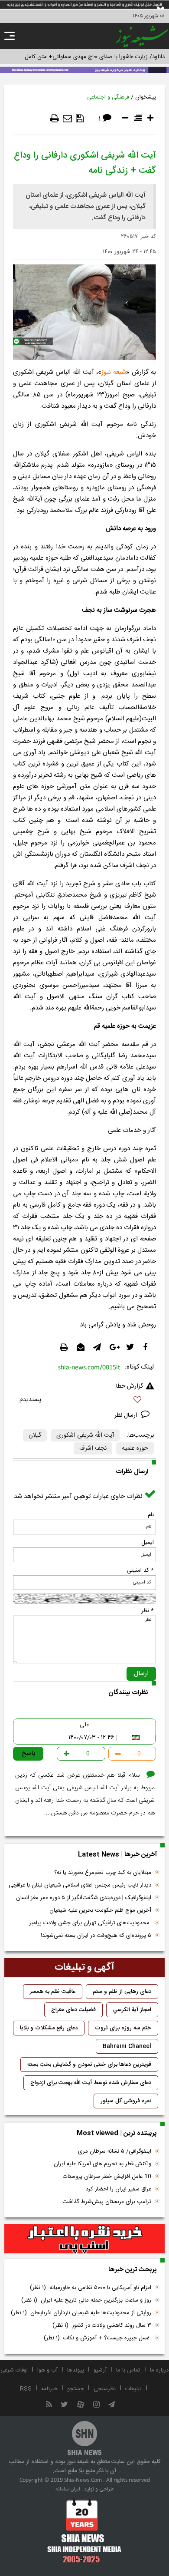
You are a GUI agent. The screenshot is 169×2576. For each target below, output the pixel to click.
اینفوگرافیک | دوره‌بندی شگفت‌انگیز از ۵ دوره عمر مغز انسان (84, 1898)
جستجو (76, 2389)
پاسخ (29, 1753)
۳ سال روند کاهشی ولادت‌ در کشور (102, 2325)
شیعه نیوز (114, 372)
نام (151, 1515)
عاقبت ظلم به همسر (53, 1992)
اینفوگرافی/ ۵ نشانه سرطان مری (115, 2151)
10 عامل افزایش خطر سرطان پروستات (107, 2177)
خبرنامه (49, 2389)
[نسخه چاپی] (55, 119)
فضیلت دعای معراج (73, 2010)
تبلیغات (133, 2389)
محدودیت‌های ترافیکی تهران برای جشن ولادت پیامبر (90, 1923)
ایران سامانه (68, 2489)
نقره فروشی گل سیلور (126, 2101)
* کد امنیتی (140, 1570)
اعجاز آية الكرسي (132, 2010)
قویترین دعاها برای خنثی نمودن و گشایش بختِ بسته (89, 2065)
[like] (84, 1401)
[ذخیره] (80, 119)
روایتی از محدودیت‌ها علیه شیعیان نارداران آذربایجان (81, 2313)
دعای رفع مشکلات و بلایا (49, 2028)
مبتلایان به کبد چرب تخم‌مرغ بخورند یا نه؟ (103, 1873)
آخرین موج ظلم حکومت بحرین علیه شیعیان (100, 1910)
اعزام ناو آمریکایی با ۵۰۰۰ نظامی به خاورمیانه (91, 2288)
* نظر (148, 1611)
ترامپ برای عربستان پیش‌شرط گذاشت (107, 2202)
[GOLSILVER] (84, 2239)
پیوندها (76, 2370)
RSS (26, 2389)
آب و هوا (47, 2370)
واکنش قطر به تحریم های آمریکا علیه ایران (102, 2164)
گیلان (35, 1435)
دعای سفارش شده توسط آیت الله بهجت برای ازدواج (91, 2083)
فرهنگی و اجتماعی (108, 97)
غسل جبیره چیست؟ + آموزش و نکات (97, 2338)
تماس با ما (128, 2370)
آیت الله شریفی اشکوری (85, 1435)
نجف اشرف (93, 1448)
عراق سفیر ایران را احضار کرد (119, 2189)
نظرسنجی (105, 2389)
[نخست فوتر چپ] (84, 2531)
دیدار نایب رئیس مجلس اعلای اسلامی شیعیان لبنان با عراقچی (80, 1885)
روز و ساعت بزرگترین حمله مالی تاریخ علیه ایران (86, 2300)
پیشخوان (146, 97)
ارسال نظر (127, 1415)
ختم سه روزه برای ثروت (123, 2028)
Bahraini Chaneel (127, 2046)
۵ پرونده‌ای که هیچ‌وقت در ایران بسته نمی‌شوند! (96, 1936)
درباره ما (159, 2370)
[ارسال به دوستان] (67, 119)
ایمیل (148, 1543)
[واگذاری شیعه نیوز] (84, 69)
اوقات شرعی (14, 2370)
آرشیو (100, 2370)
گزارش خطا (130, 1386)
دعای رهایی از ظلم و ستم (122, 1992)
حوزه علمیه (135, 1448)
